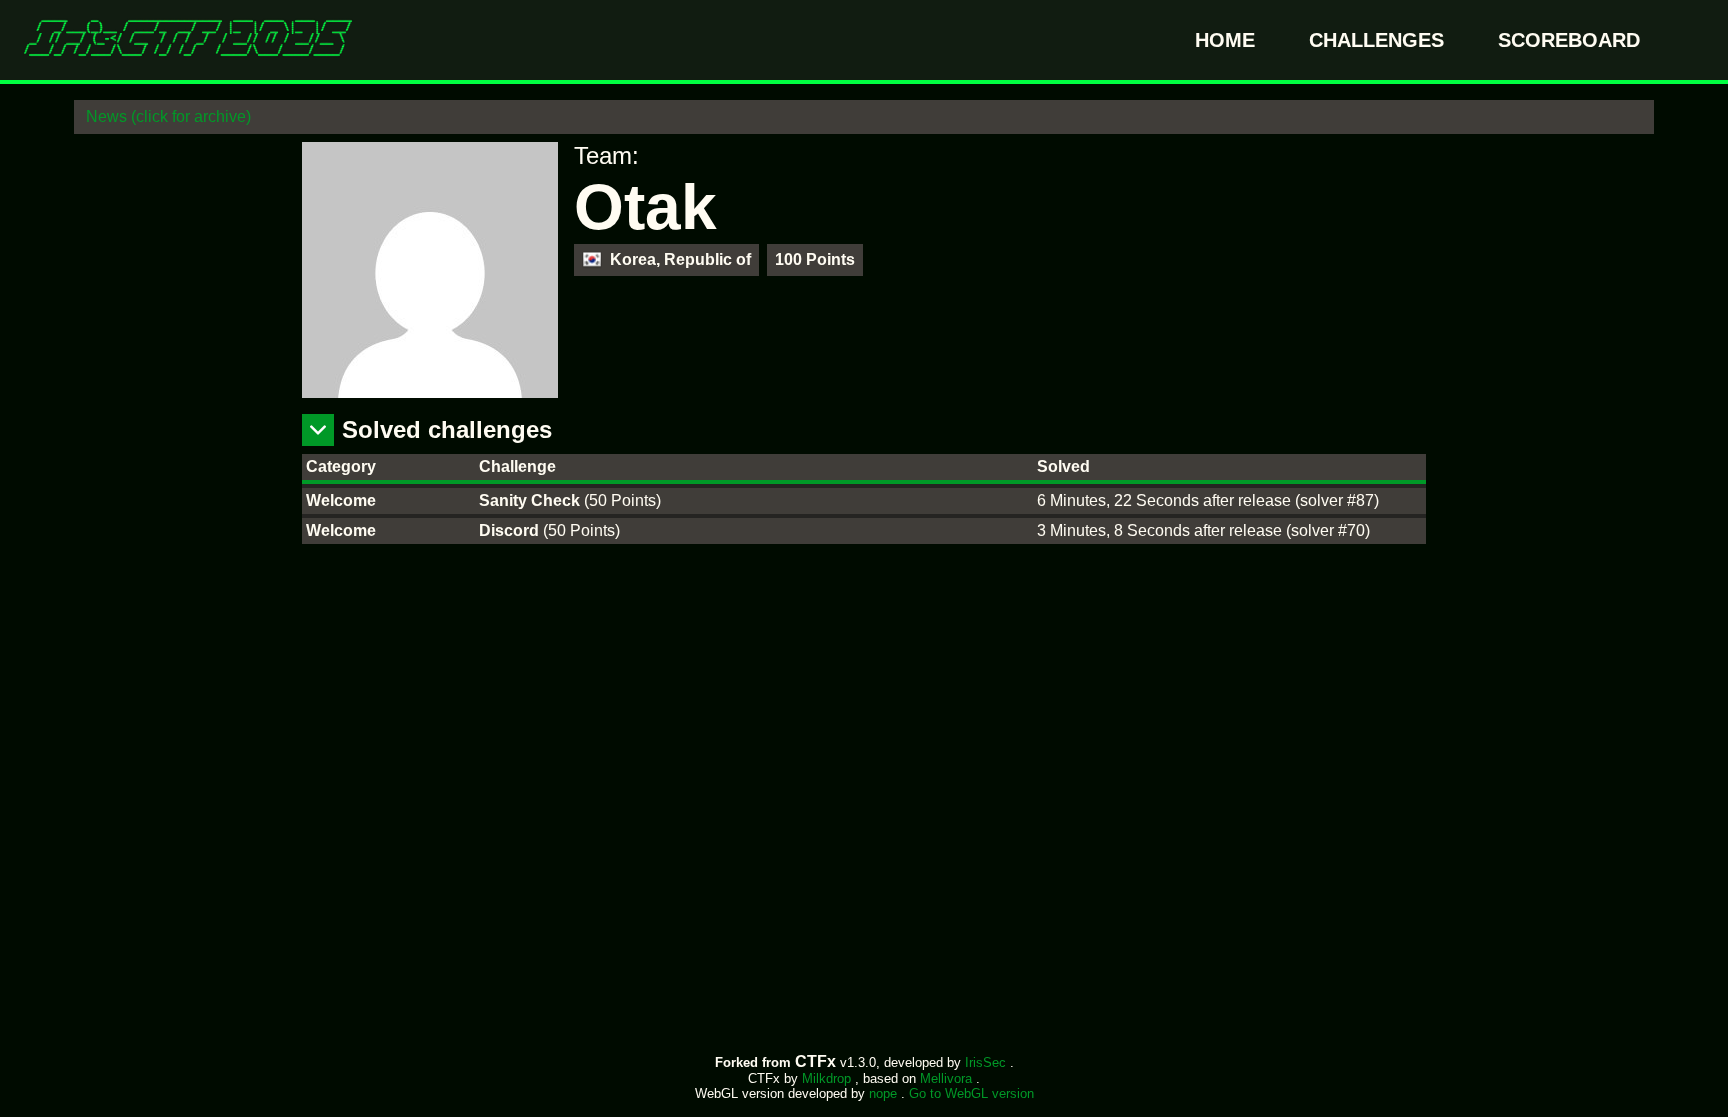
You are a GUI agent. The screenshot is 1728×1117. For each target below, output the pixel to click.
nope (885, 1093)
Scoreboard (1569, 40)
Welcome (341, 500)
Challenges (1379, 40)
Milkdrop (828, 1078)
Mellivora (948, 1078)
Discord (511, 530)
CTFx (817, 1061)
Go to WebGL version (971, 1093)
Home (1228, 40)
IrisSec (987, 1062)
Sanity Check (531, 500)
